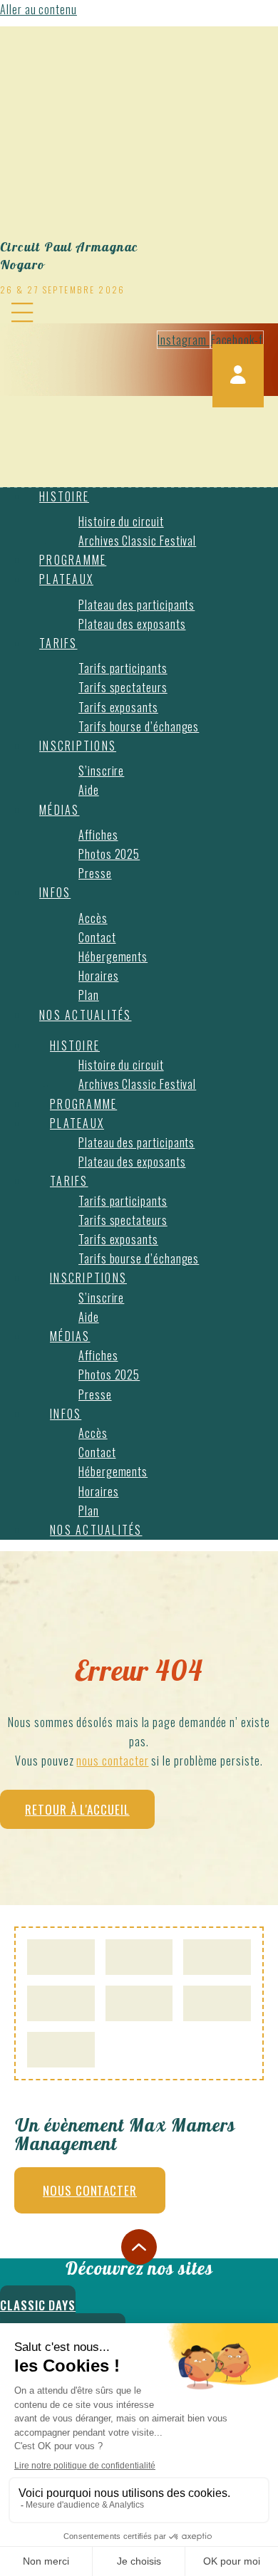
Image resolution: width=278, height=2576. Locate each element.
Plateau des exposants (132, 624)
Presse (95, 873)
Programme (73, 560)
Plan (89, 995)
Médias (60, 810)
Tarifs (58, 643)
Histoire (64, 496)
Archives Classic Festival (137, 541)
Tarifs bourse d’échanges (139, 726)
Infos (55, 892)
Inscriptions (78, 746)
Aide (89, 790)
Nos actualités (86, 1015)
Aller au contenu (38, 9)
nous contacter (112, 1761)
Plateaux (66, 579)
